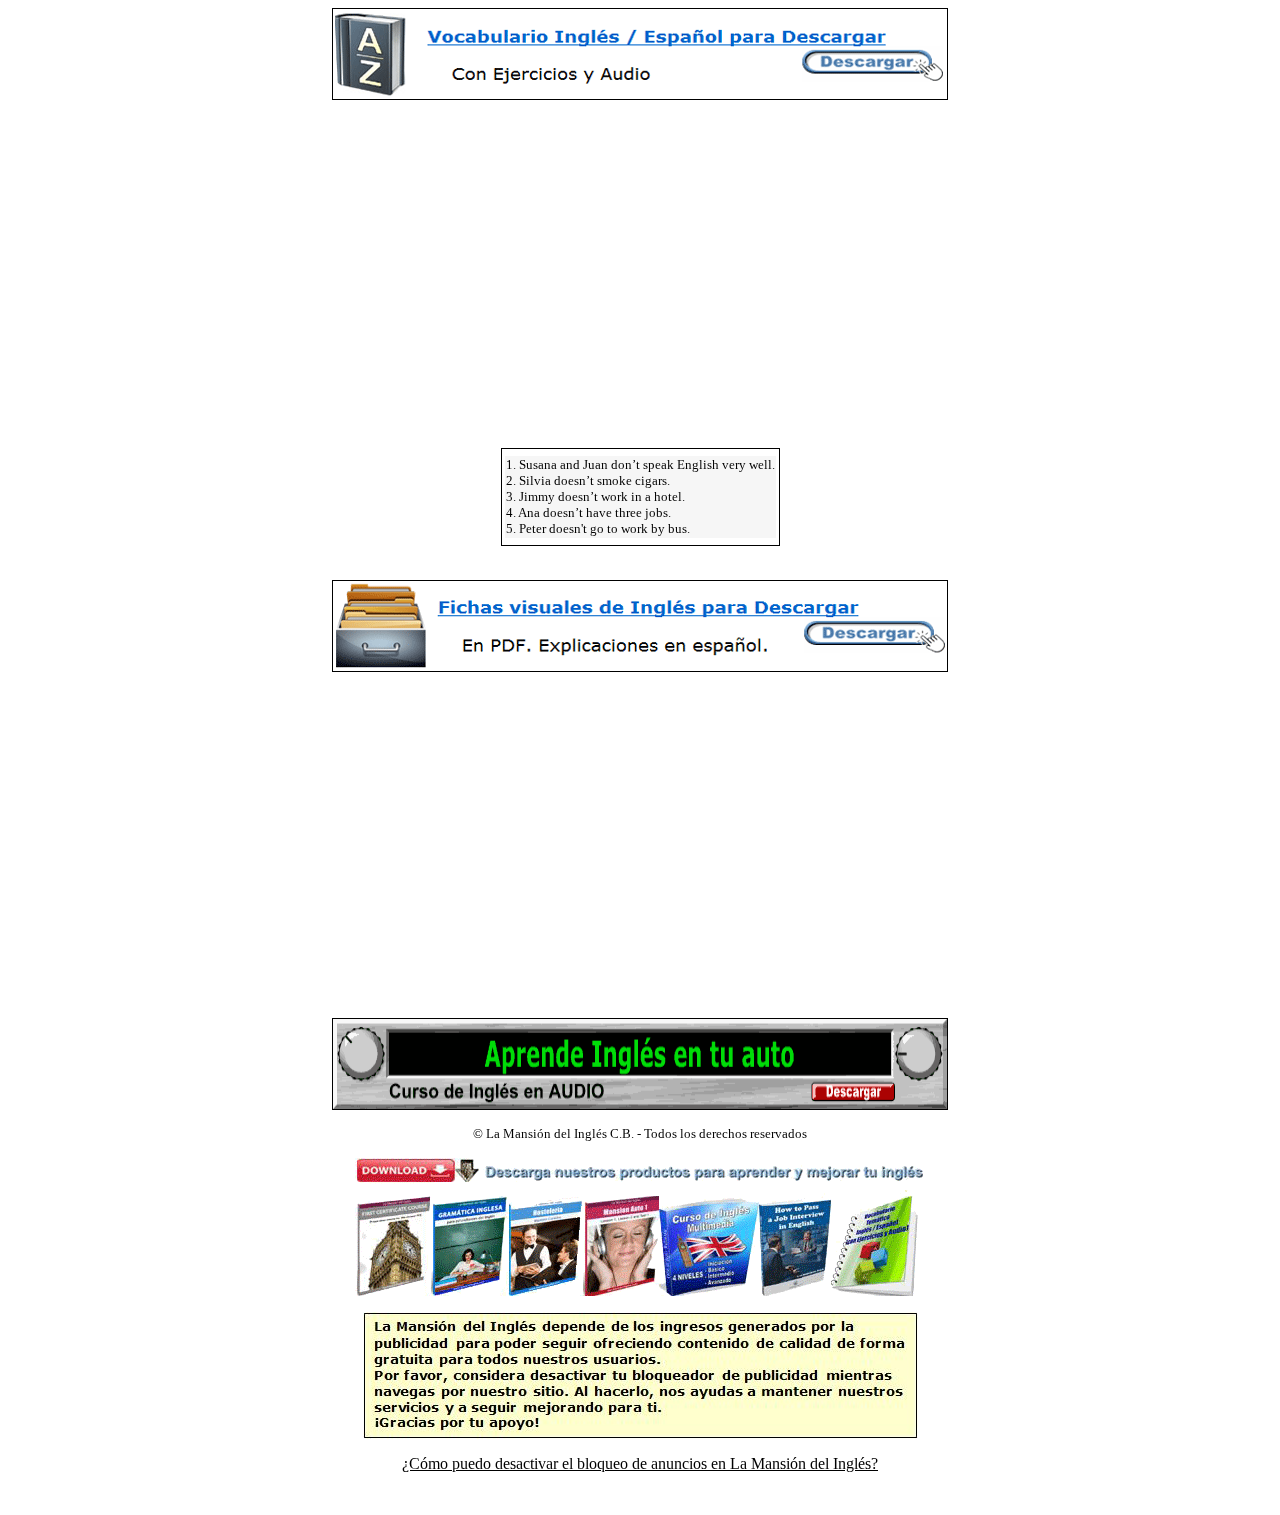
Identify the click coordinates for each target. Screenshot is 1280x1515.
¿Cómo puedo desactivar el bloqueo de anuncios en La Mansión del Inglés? (640, 1463)
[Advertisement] (640, 256)
